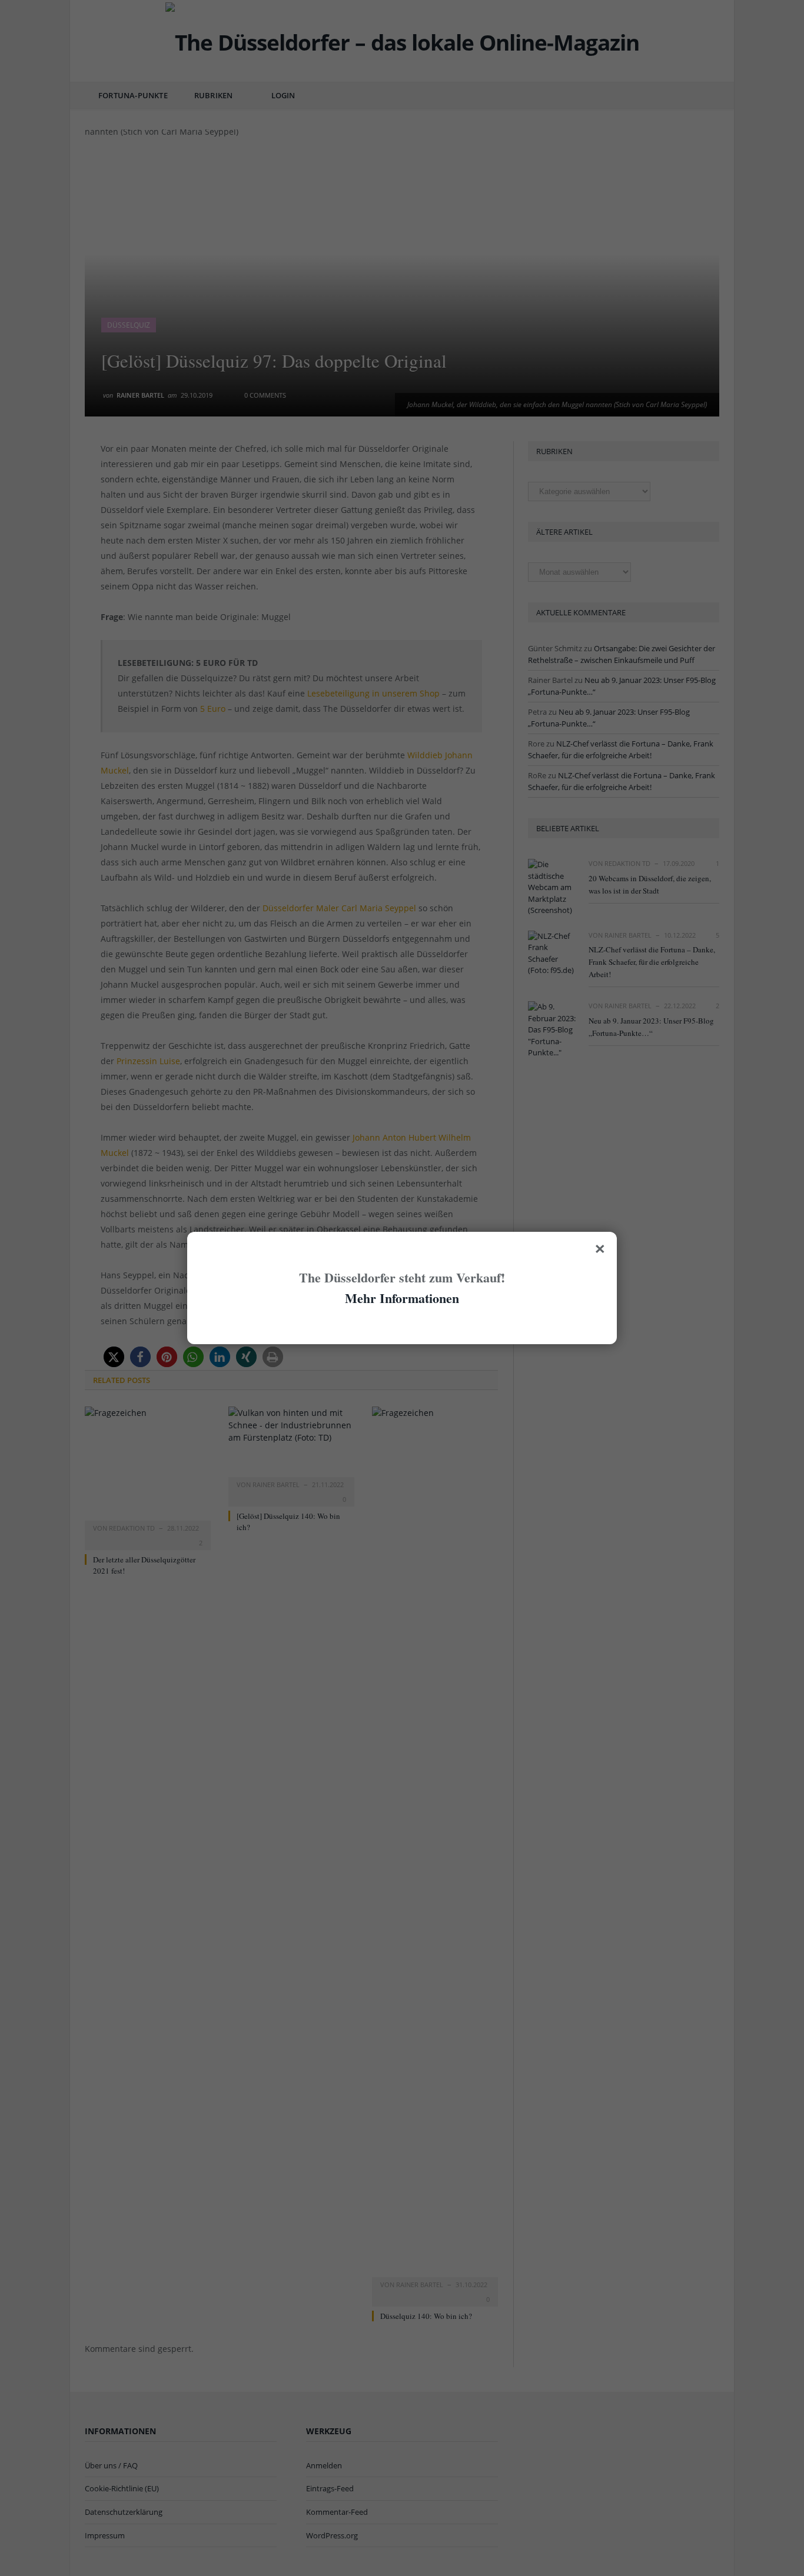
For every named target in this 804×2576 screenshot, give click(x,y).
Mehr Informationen (402, 1298)
